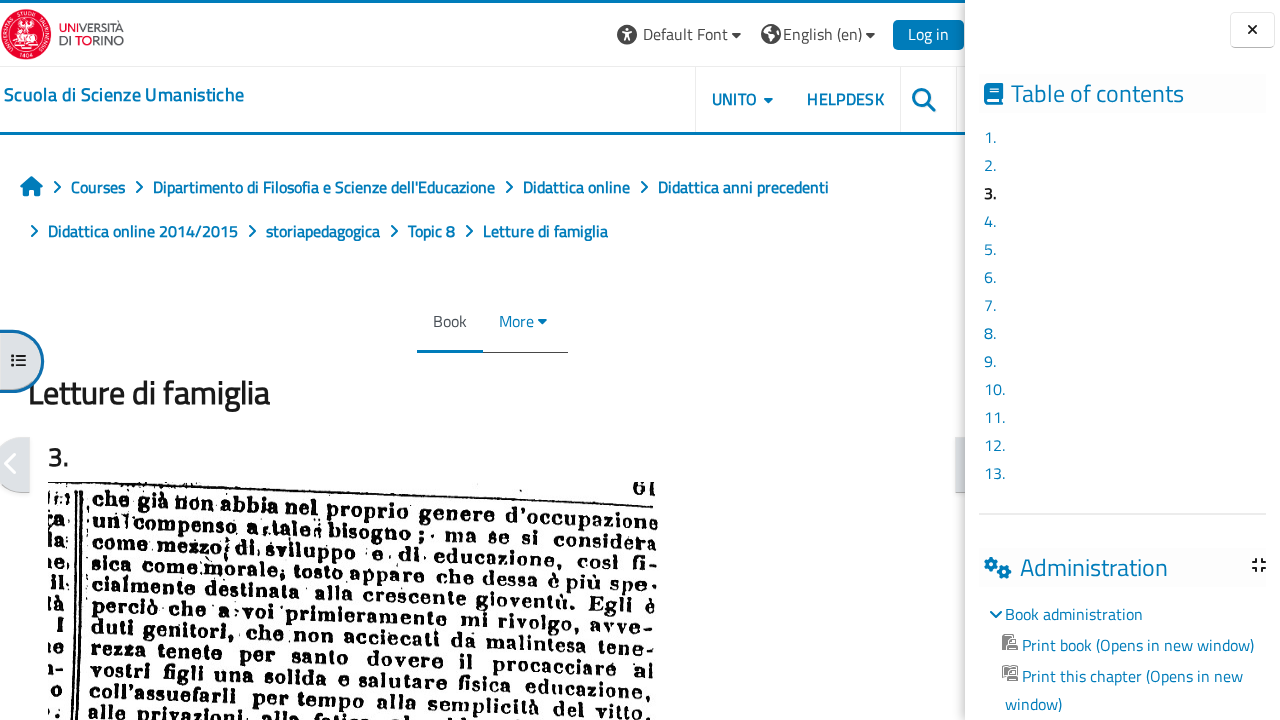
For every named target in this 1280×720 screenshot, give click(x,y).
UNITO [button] (735, 99)
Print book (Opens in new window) (1138, 645)
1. (990, 137)
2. (990, 165)
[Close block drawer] (1252, 30)
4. (990, 221)
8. (990, 333)
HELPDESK (845, 99)
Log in (928, 34)
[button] (681, 34)
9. (990, 361)
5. (990, 249)
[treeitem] (1122, 659)
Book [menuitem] (450, 321)
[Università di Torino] (62, 32)
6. (990, 277)
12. (994, 445)
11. (994, 417)
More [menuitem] (516, 321)
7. (990, 305)
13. (994, 473)
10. (994, 389)
